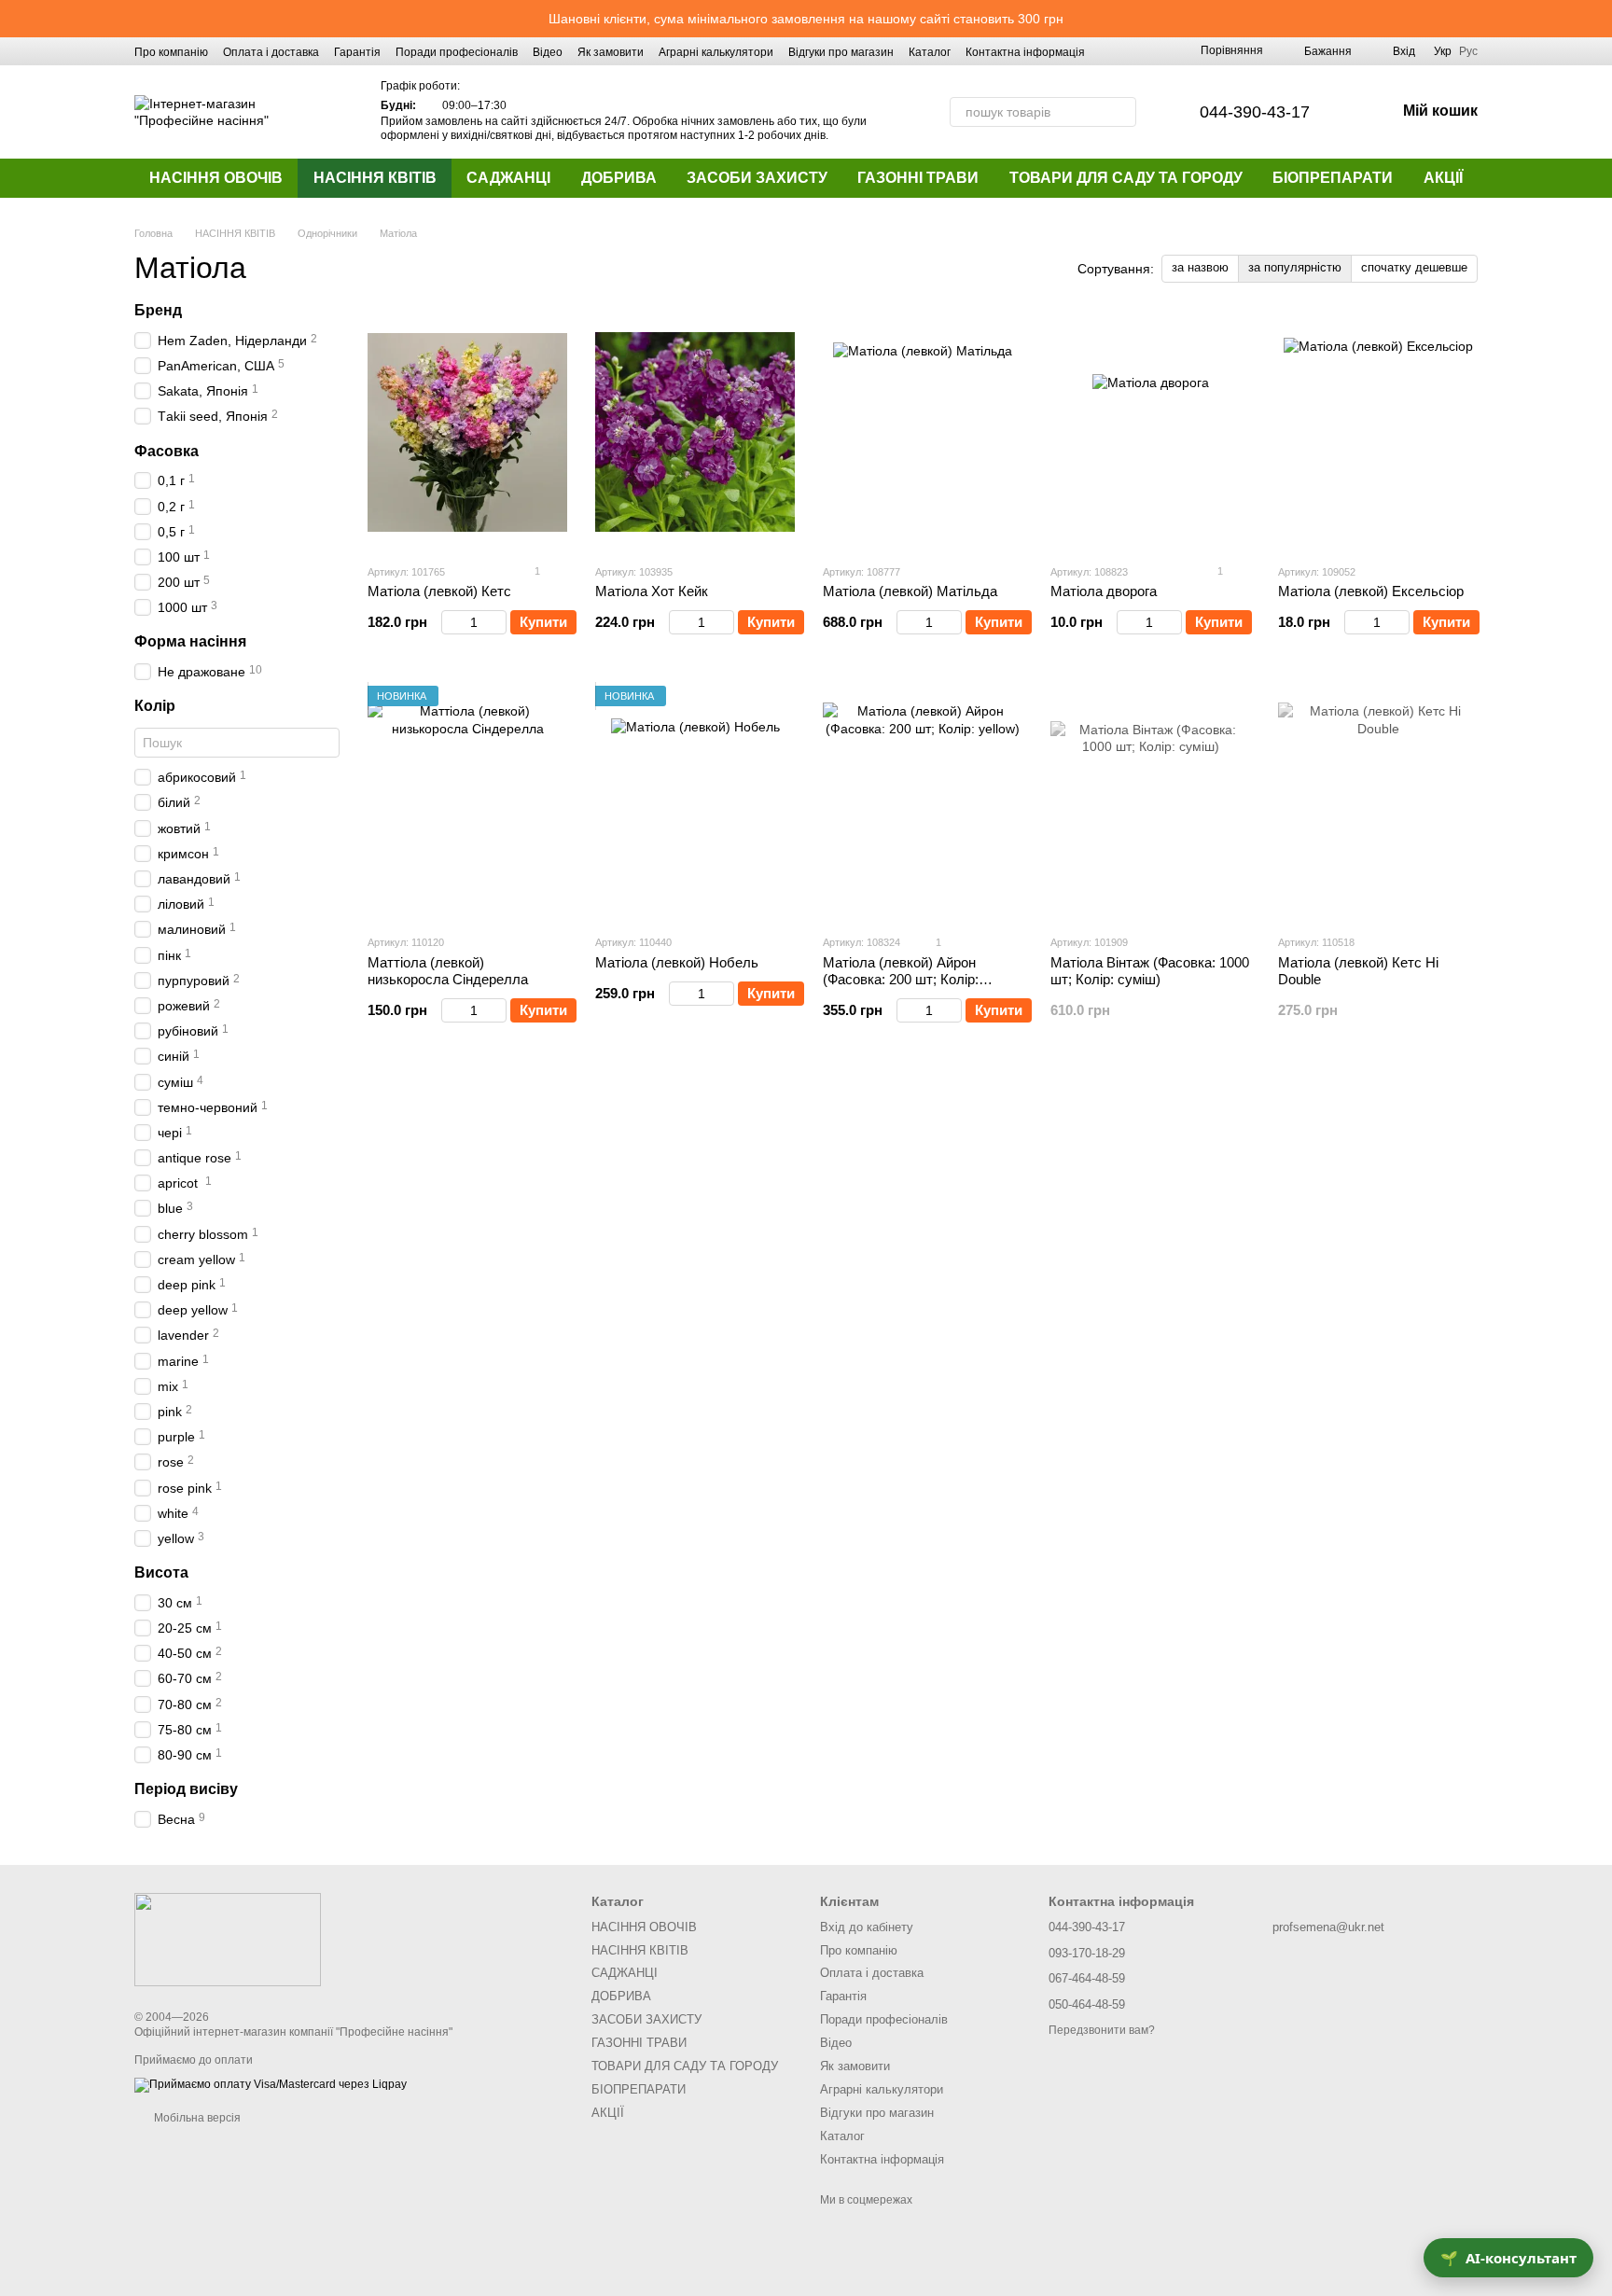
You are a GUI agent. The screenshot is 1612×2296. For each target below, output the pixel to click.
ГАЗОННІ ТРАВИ (918, 178)
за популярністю (1295, 267)
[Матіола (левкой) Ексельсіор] (1378, 432)
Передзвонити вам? (1102, 2030)
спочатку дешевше (1414, 267)
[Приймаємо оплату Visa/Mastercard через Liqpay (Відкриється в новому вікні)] (271, 2084)
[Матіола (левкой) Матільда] (923, 432)
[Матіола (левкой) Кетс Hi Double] (1378, 802)
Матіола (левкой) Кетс (439, 591)
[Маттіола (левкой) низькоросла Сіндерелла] (467, 802)
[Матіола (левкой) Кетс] (467, 432)
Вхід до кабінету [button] (867, 1927)
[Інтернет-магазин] (228, 1940)
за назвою (1200, 267)
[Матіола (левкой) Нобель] (695, 802)
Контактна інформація (1025, 52)
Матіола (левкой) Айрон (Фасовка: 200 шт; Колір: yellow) (901, 979)
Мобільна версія (196, 2118)
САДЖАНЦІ (508, 178)
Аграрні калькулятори (716, 52)
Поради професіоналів (457, 52)
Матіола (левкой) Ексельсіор (1371, 591)
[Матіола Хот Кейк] (695, 432)
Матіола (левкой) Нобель (677, 962)
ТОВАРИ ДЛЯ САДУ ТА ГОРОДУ (1126, 178)
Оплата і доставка (271, 52)
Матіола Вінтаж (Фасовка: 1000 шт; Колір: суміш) (1150, 971)
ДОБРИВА (619, 178)
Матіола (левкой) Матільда (910, 591)
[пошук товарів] (1121, 112)
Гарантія (357, 52)
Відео (548, 52)
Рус (1468, 51)
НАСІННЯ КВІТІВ (375, 178)
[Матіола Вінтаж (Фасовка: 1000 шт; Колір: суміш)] (1150, 802)
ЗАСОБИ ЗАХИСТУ (757, 178)
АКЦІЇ (1443, 178)
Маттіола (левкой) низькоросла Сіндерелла (448, 971)
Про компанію (171, 52)
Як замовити (611, 52)
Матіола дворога (1104, 591)
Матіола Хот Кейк (652, 591)
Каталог (930, 52)
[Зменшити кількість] (450, 622)
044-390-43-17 (1255, 112)
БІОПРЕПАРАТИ (1333, 178)
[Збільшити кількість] (498, 622)
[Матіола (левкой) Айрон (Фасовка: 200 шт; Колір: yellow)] (923, 802)
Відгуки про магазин (841, 52)
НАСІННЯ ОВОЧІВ (216, 178)
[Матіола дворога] (1150, 432)
